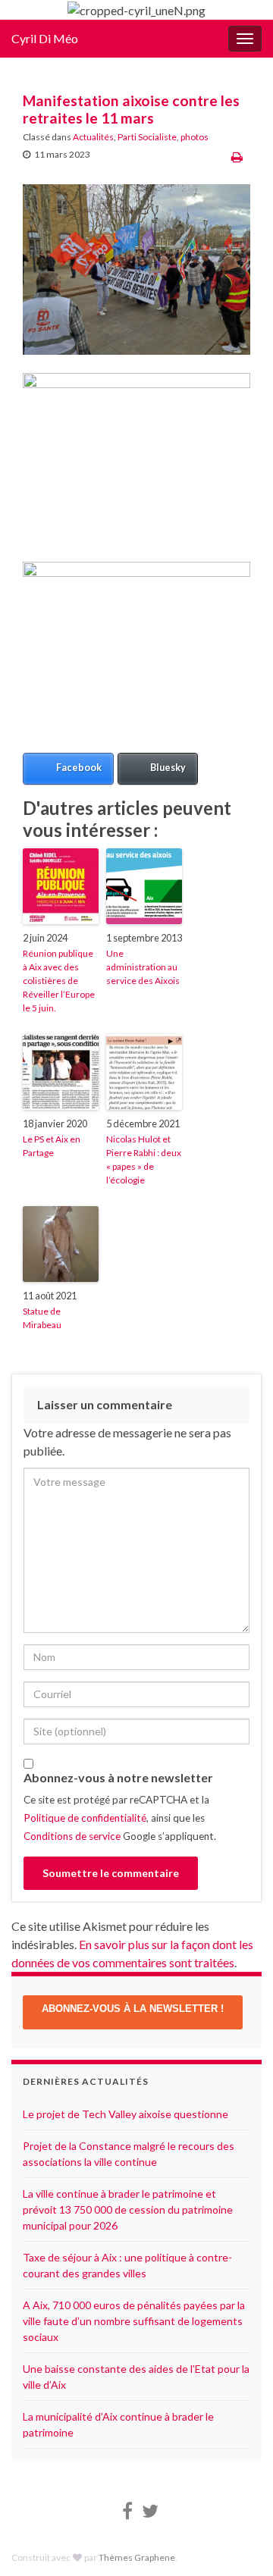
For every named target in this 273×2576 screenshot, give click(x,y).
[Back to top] (239, 2486)
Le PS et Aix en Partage (52, 1146)
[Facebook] (127, 2508)
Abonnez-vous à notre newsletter (118, 1777)
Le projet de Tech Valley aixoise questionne (126, 2114)
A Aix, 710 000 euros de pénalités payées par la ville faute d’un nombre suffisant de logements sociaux (134, 2321)
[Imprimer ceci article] (237, 157)
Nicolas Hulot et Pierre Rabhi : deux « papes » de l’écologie (144, 1160)
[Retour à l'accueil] (136, 10)
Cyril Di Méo (45, 38)
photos (195, 137)
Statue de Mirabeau (42, 1318)
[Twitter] (150, 2508)
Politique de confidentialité (85, 1818)
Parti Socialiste (147, 137)
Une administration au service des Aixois (143, 967)
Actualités (93, 137)
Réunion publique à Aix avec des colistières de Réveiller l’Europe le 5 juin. (59, 981)
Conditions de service (72, 1836)
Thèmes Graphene (137, 2557)
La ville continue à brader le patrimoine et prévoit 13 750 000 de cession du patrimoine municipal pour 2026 (128, 2209)
